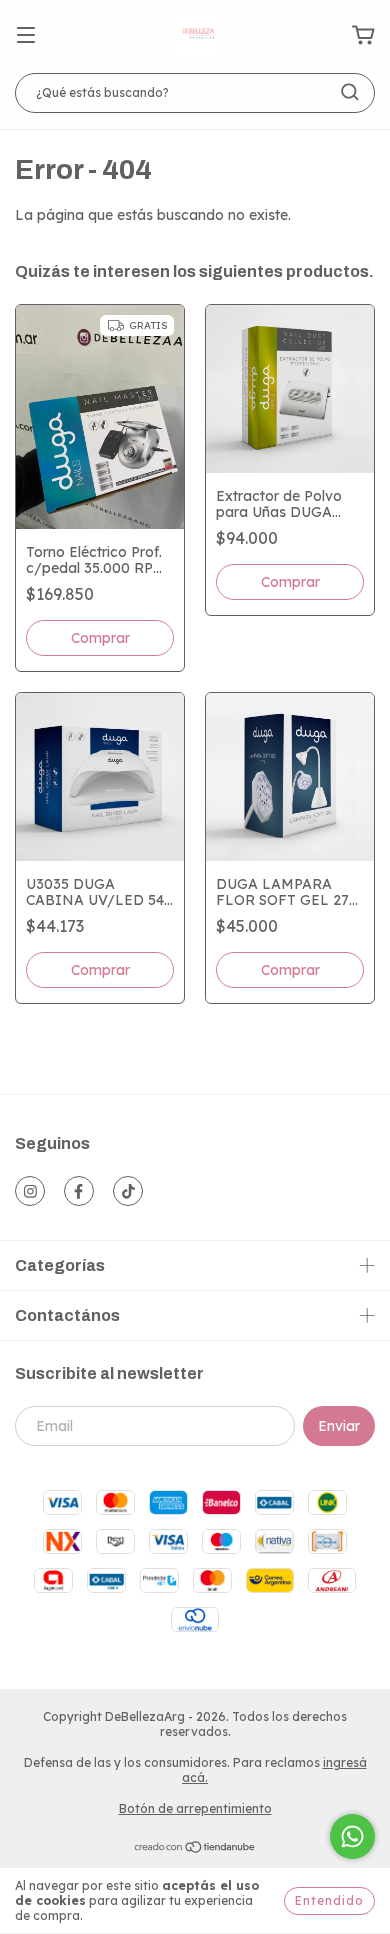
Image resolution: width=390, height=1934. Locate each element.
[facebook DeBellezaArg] (79, 1191)
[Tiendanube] (195, 1849)
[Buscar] (350, 92)
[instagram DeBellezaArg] (30, 1191)
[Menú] (26, 36)
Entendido (329, 1900)
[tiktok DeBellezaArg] (128, 1191)
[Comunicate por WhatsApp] (352, 1836)
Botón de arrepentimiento (195, 1808)
